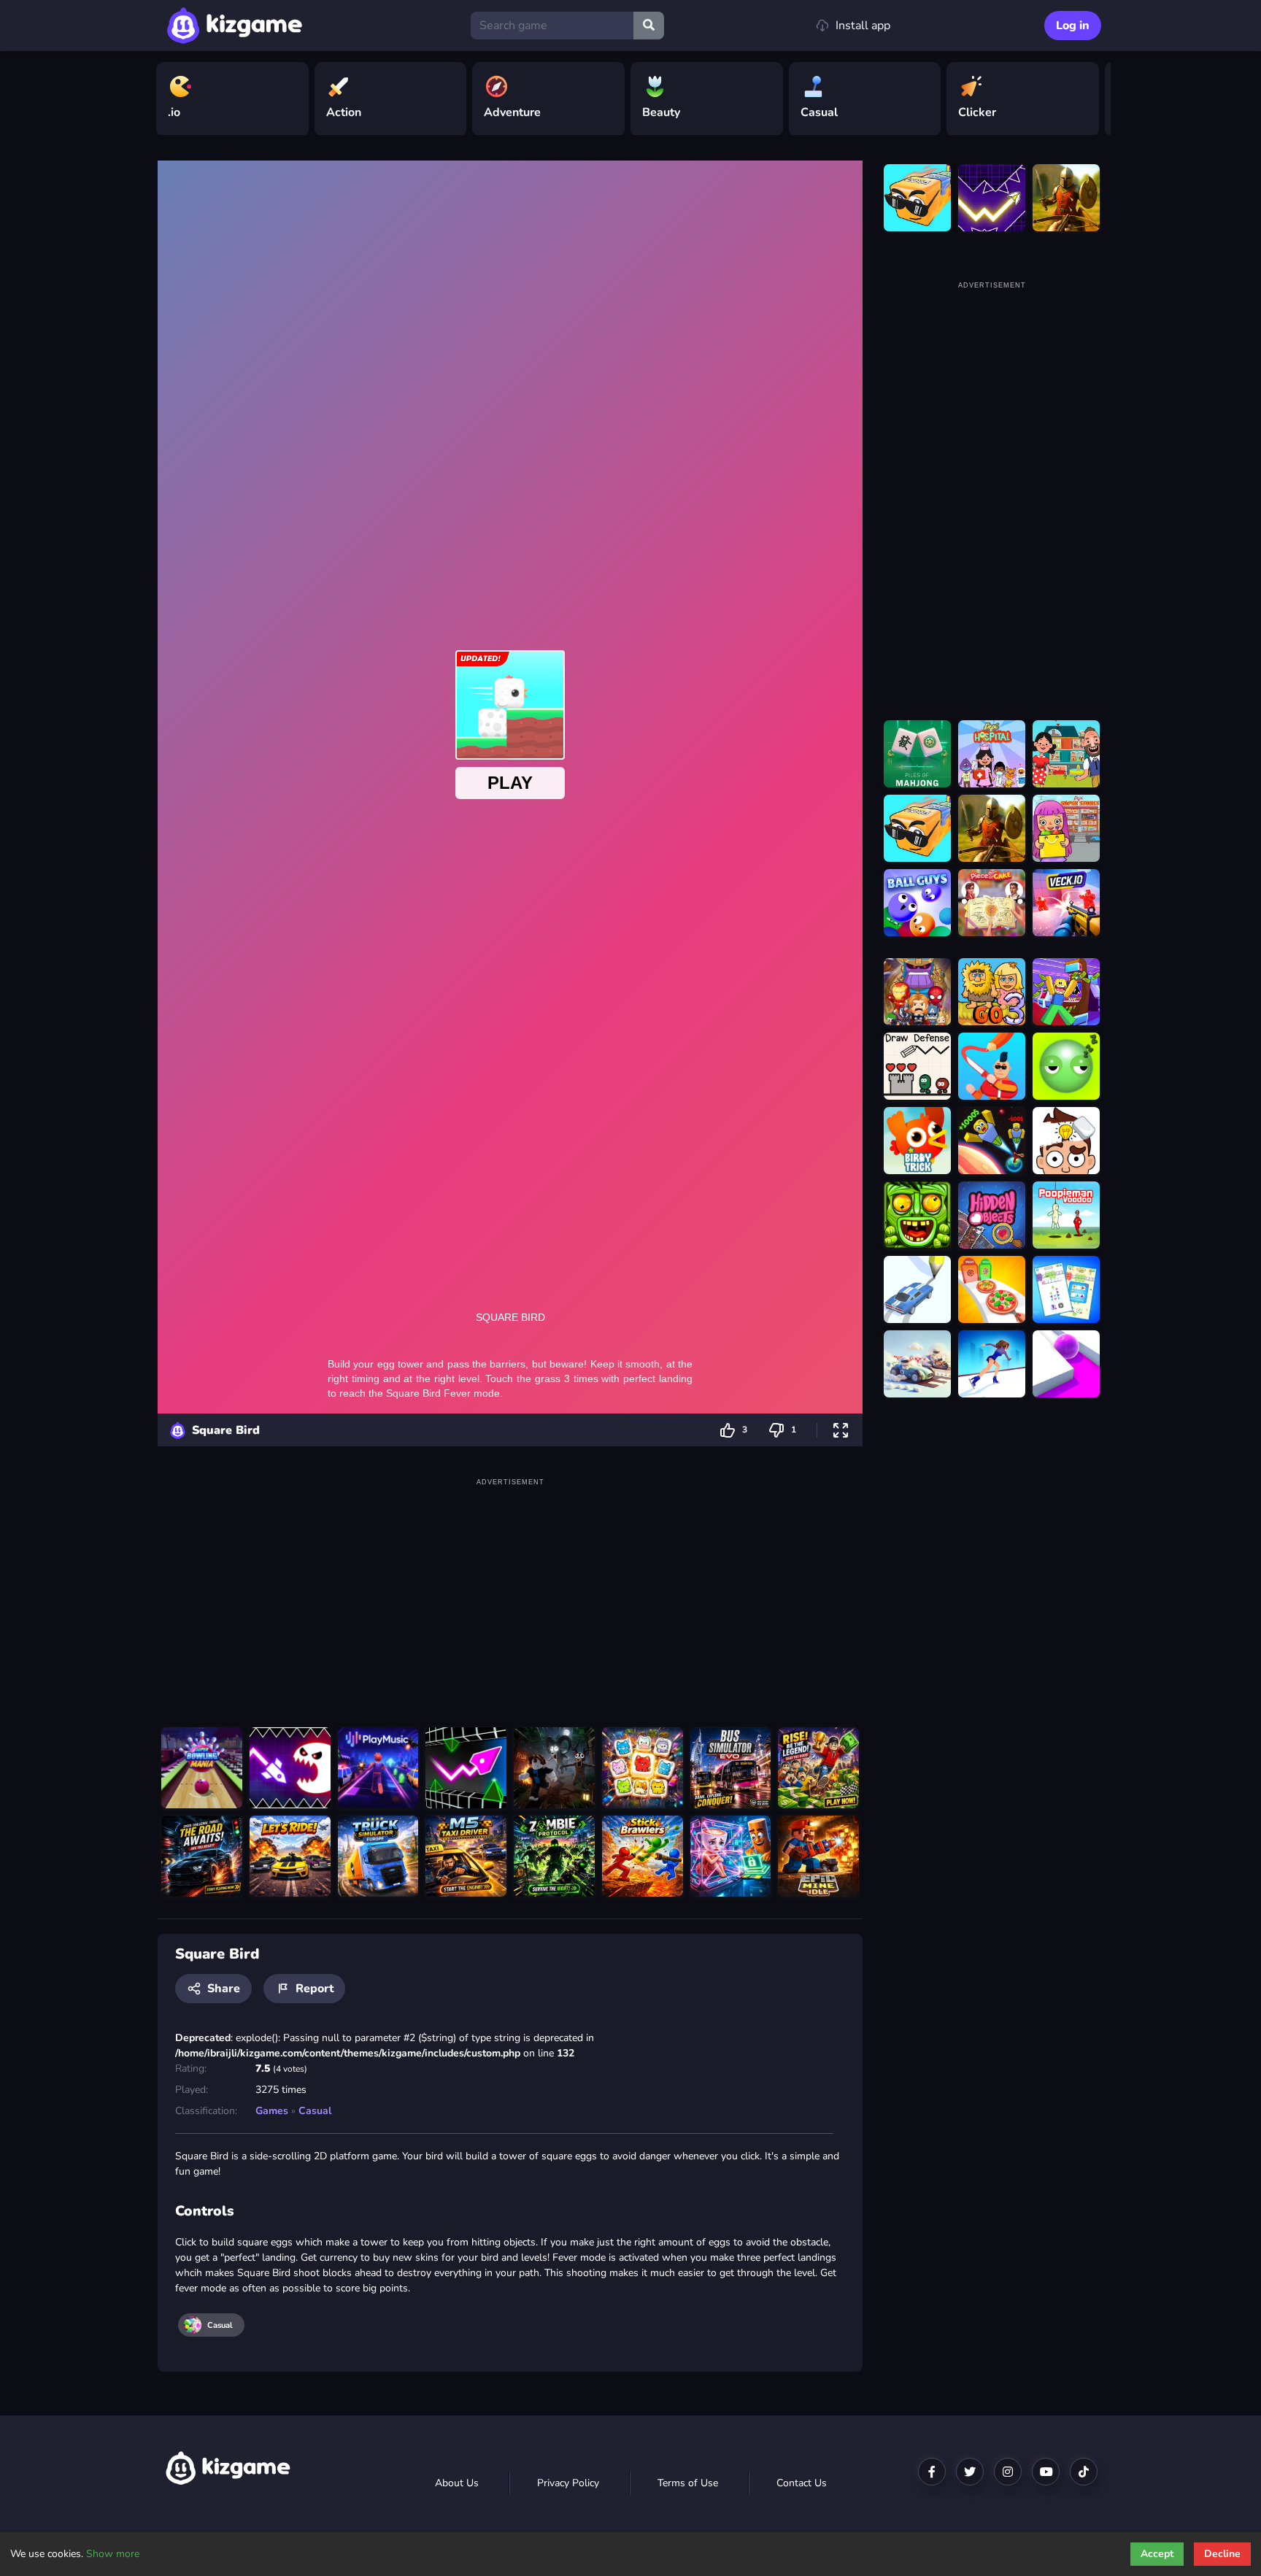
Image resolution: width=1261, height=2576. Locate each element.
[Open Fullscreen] (841, 1430)
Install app (863, 26)
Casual (315, 2111)
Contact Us (802, 2483)
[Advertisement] (510, 1592)
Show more (113, 2554)
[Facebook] (932, 2472)
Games (272, 2111)
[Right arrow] (1092, 99)
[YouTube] (1046, 2472)
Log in (1073, 26)
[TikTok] (1084, 2472)
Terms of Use (688, 2483)
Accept (1157, 2554)
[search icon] (649, 26)
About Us (457, 2483)
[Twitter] (970, 2472)
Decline (1222, 2554)
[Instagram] (1008, 2472)
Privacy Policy (568, 2483)
